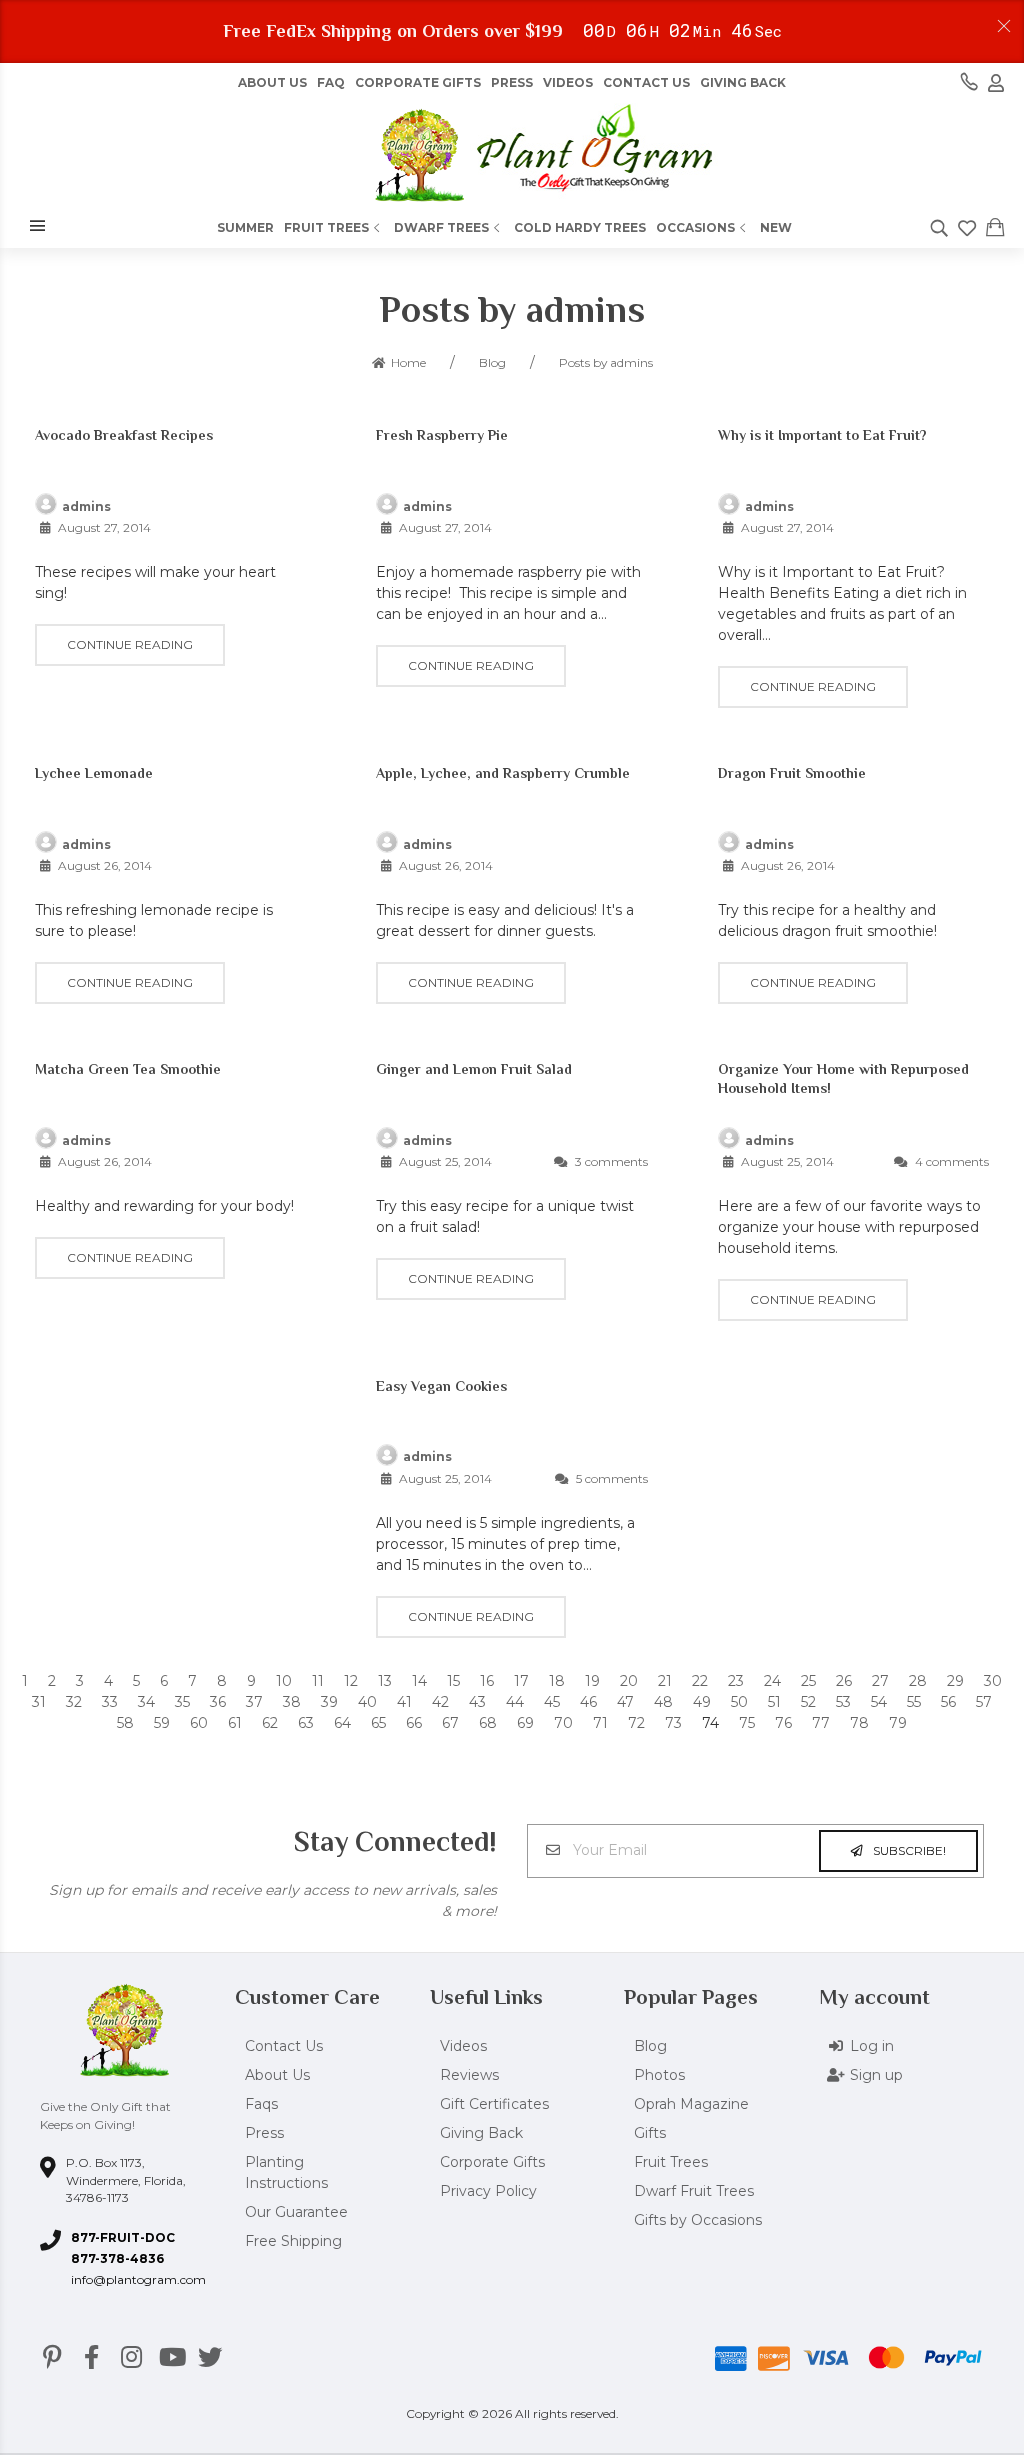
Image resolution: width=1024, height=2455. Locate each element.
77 (821, 1723)
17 (521, 1681)
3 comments (610, 1161)
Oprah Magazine (691, 2104)
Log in (872, 2046)
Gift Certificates (494, 2104)
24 (772, 1681)
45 (552, 1702)
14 (419, 1681)
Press (512, 82)
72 (636, 1723)
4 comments (950, 1161)
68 (488, 1723)
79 (898, 1723)
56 (948, 1702)
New (776, 227)
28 (918, 1681)
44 (515, 1702)
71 (600, 1723)
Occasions (695, 227)
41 (404, 1702)
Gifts (650, 2133)
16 (487, 1681)
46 (588, 1702)
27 (880, 1681)
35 (182, 1702)
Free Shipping (293, 2241)
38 (292, 1702)
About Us (277, 2075)
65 (378, 1723)
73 (673, 1723)
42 (440, 1702)
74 (710, 1723)
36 (218, 1702)
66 (414, 1723)
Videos (568, 82)
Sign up (876, 2075)
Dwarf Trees (441, 227)
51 (774, 1702)
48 (663, 1702)
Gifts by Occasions (698, 2220)
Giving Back (743, 82)
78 (859, 1723)
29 (955, 1681)
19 (592, 1681)
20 (629, 1681)
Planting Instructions (286, 2172)
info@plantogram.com (138, 2279)
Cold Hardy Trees (580, 227)
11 (318, 1681)
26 (844, 1681)
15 (453, 1681)
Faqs (261, 2104)
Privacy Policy (488, 2191)
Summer (245, 227)
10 (284, 1681)
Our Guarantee (296, 2212)
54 (879, 1702)
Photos (659, 2075)
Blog (650, 2046)
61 (235, 1723)
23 (736, 1681)
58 (125, 1723)
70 (563, 1723)
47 (625, 1702)
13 (385, 1681)
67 (450, 1723)
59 (162, 1723)
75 (747, 1723)
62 (270, 1723)
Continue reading (130, 644)
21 (665, 1681)
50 (739, 1702)
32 (74, 1702)
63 (306, 1723)
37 (254, 1702)
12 (351, 1681)
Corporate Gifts (418, 82)
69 (525, 1723)
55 (914, 1702)
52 (808, 1702)
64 (342, 1723)
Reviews (469, 2075)
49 (702, 1702)
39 (329, 1702)
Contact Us (646, 82)
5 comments (610, 1478)
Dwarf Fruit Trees (694, 2191)
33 (110, 1702)
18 (557, 1681)
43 (477, 1702)
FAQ (331, 82)
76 (783, 1723)
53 (843, 1702)
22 (700, 1681)
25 (808, 1681)
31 (39, 1702)
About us (272, 82)
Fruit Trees (326, 227)
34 (146, 1702)
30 (993, 1681)
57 (984, 1702)
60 (199, 1723)
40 (367, 1702)
